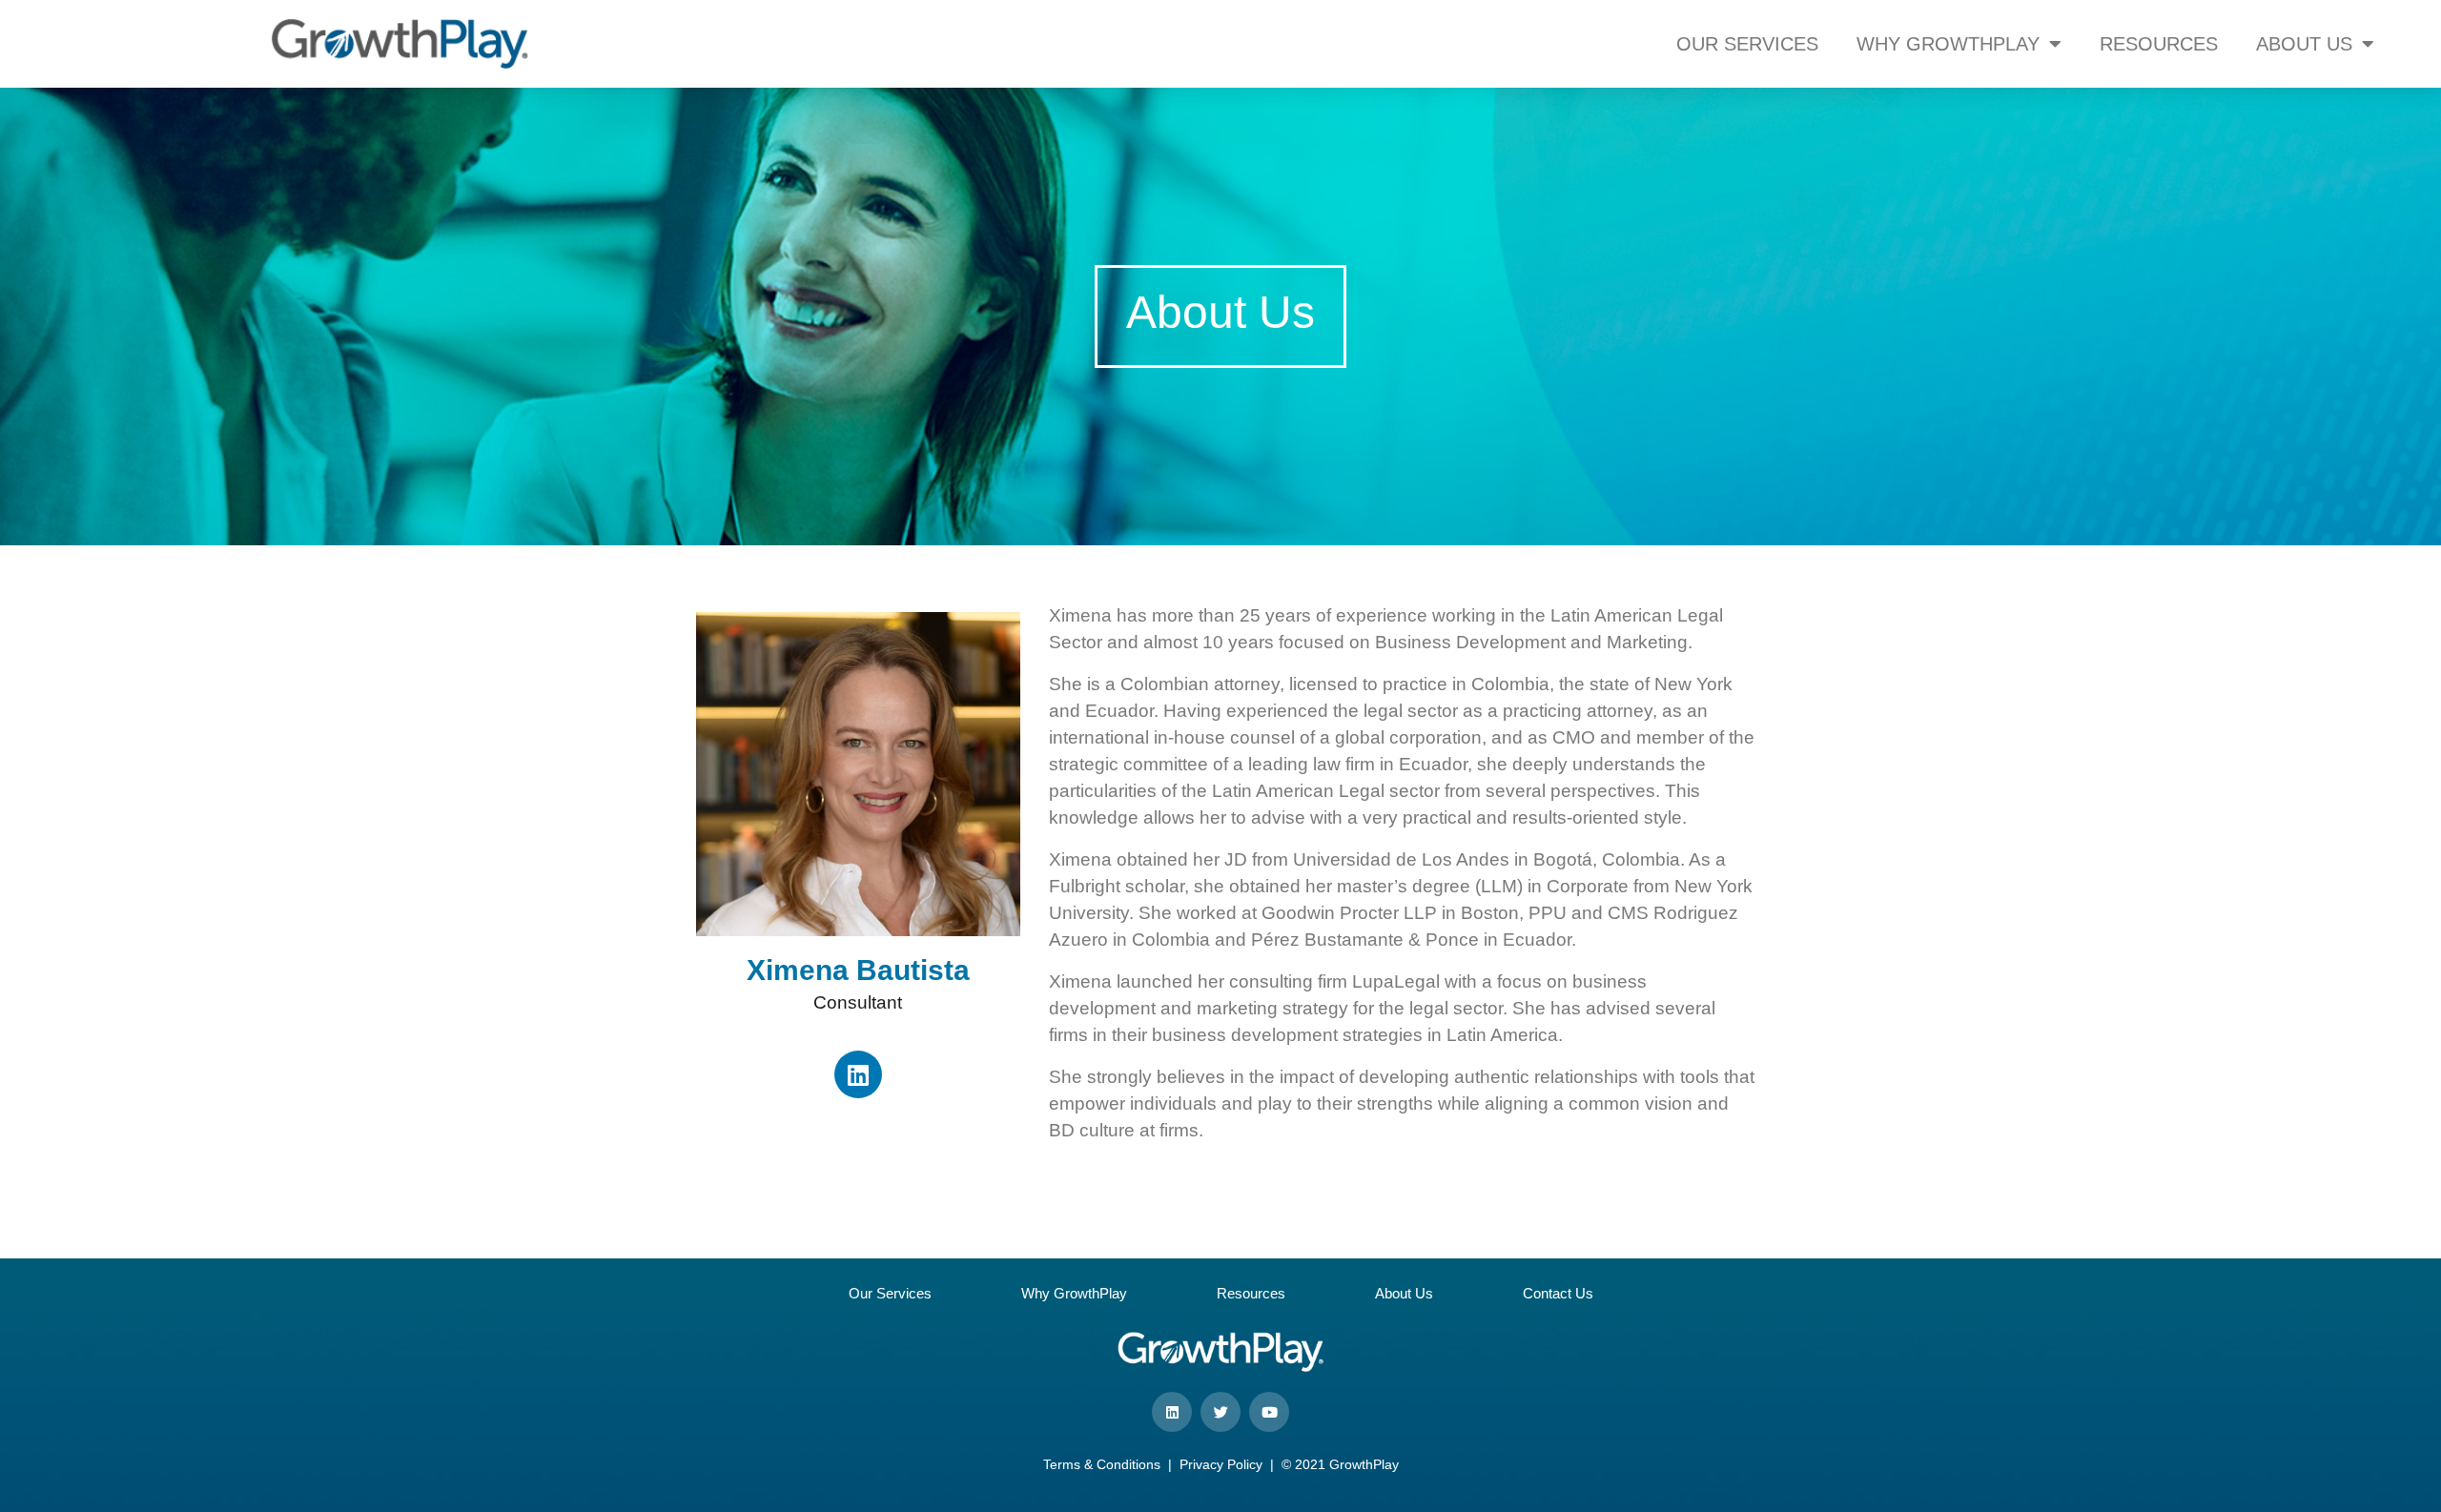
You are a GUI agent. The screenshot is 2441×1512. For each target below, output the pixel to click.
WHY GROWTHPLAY (1948, 44)
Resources (1251, 1293)
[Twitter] (1220, 1412)
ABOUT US (2304, 44)
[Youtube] (1269, 1412)
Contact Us (1558, 1293)
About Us (1404, 1293)
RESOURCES (2159, 44)
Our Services (890, 1293)
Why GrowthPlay (1074, 1293)
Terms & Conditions (1102, 1464)
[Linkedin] (858, 1074)
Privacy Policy (1221, 1464)
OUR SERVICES (1747, 44)
